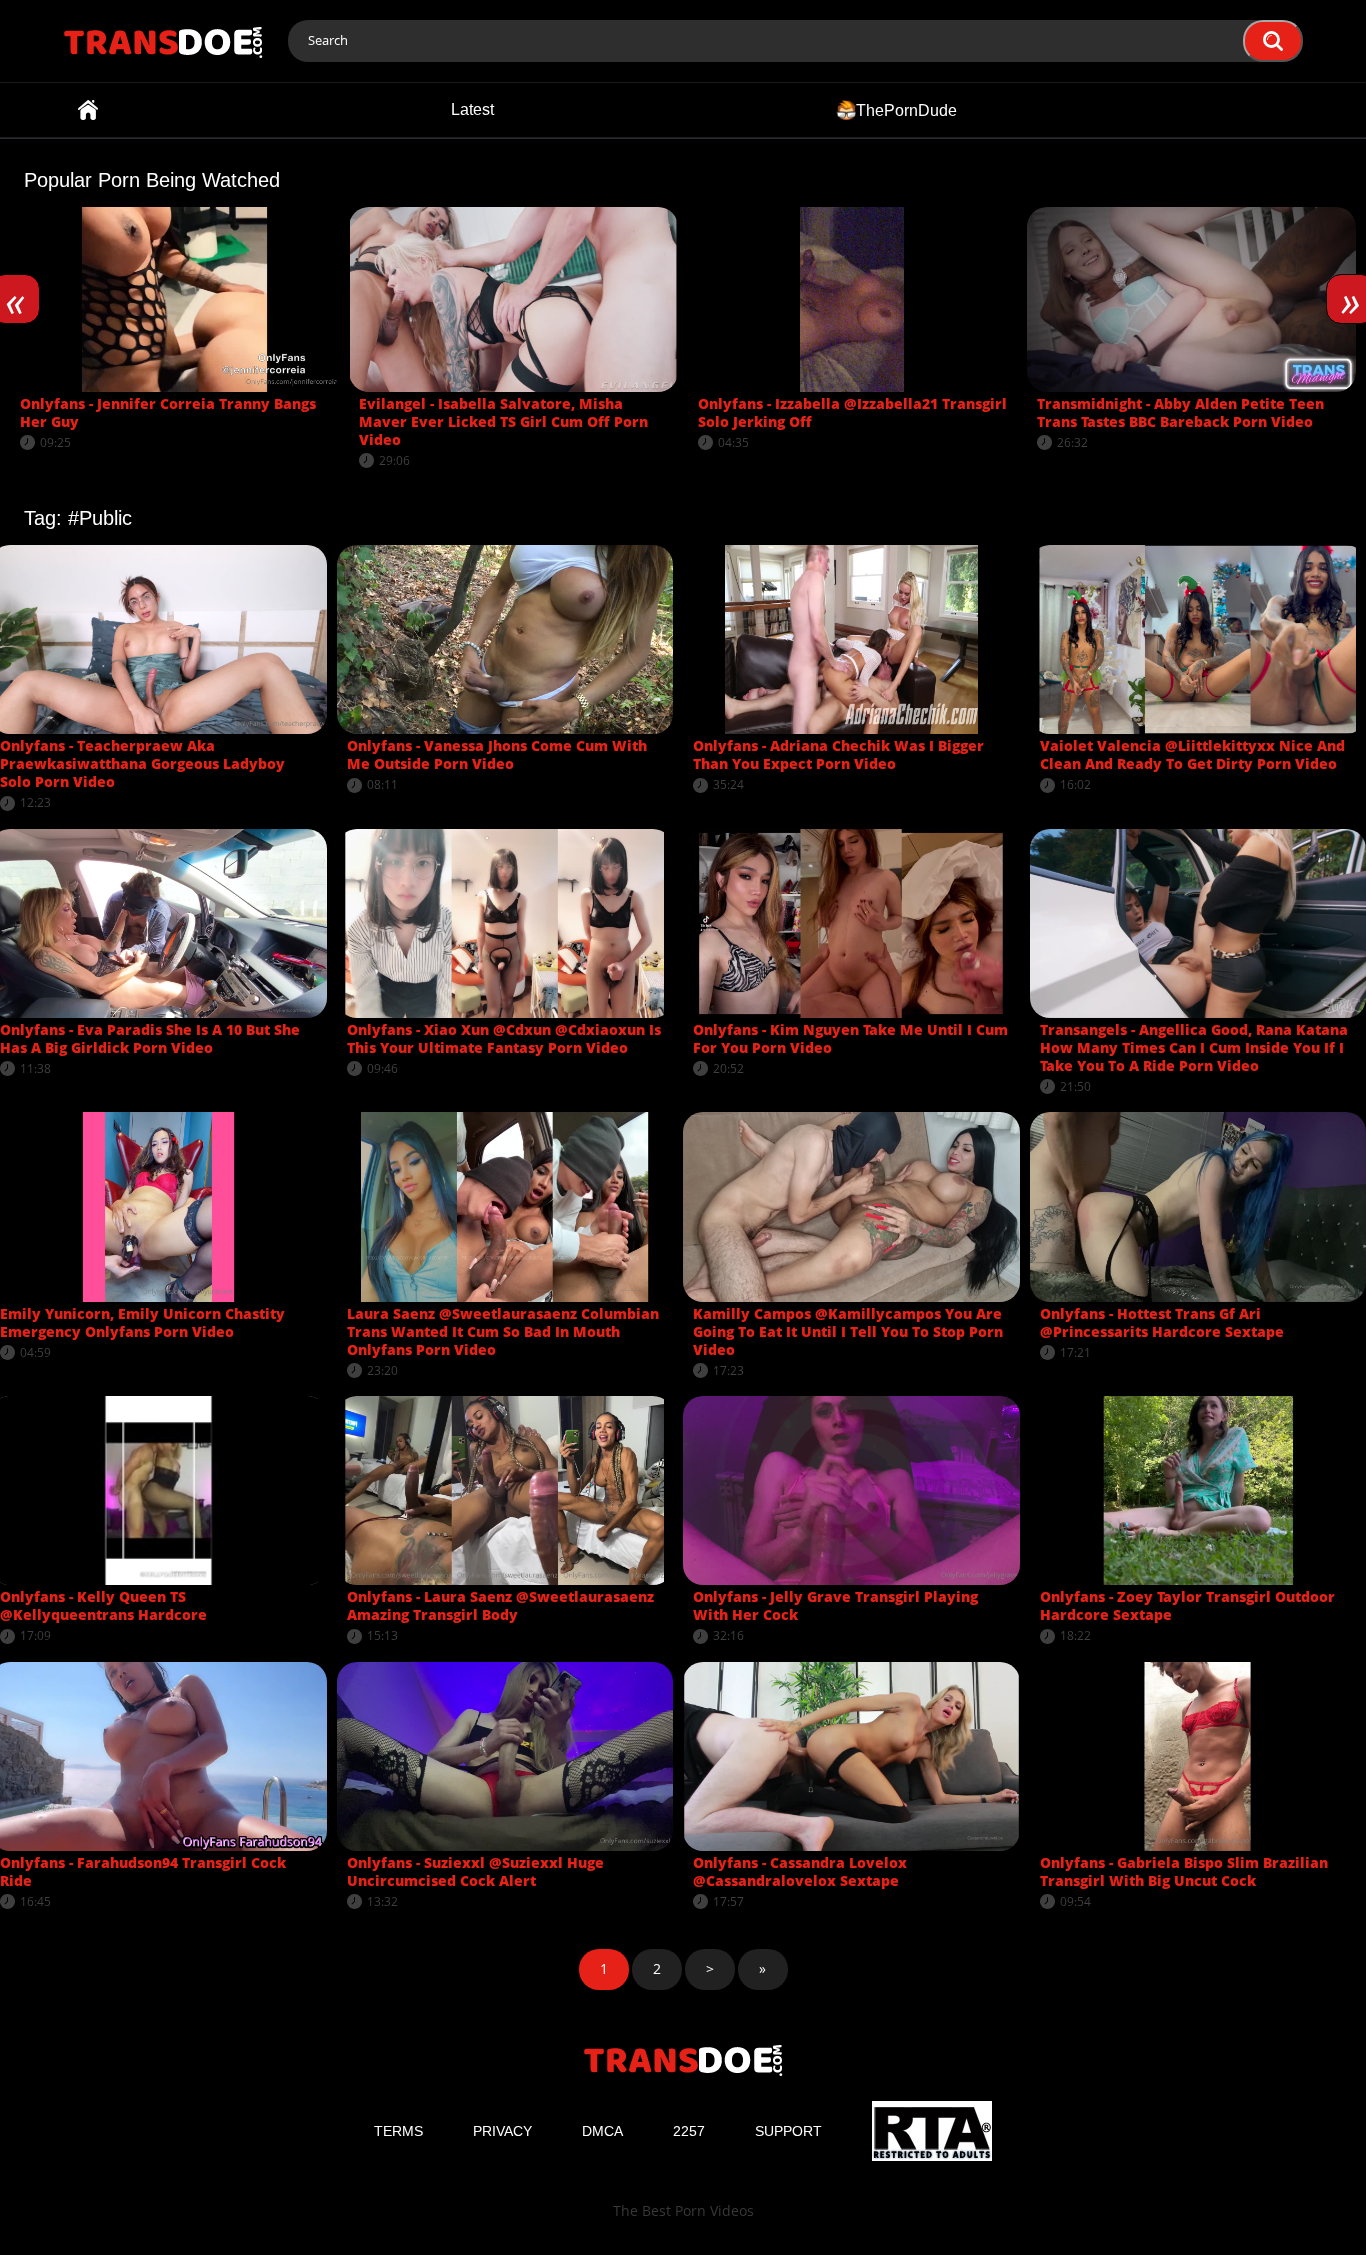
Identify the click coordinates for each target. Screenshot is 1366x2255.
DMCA (602, 2131)
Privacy (502, 2131)
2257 (689, 2131)
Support (788, 2131)
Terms (398, 2131)
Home (88, 110)
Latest (472, 109)
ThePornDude (906, 109)
